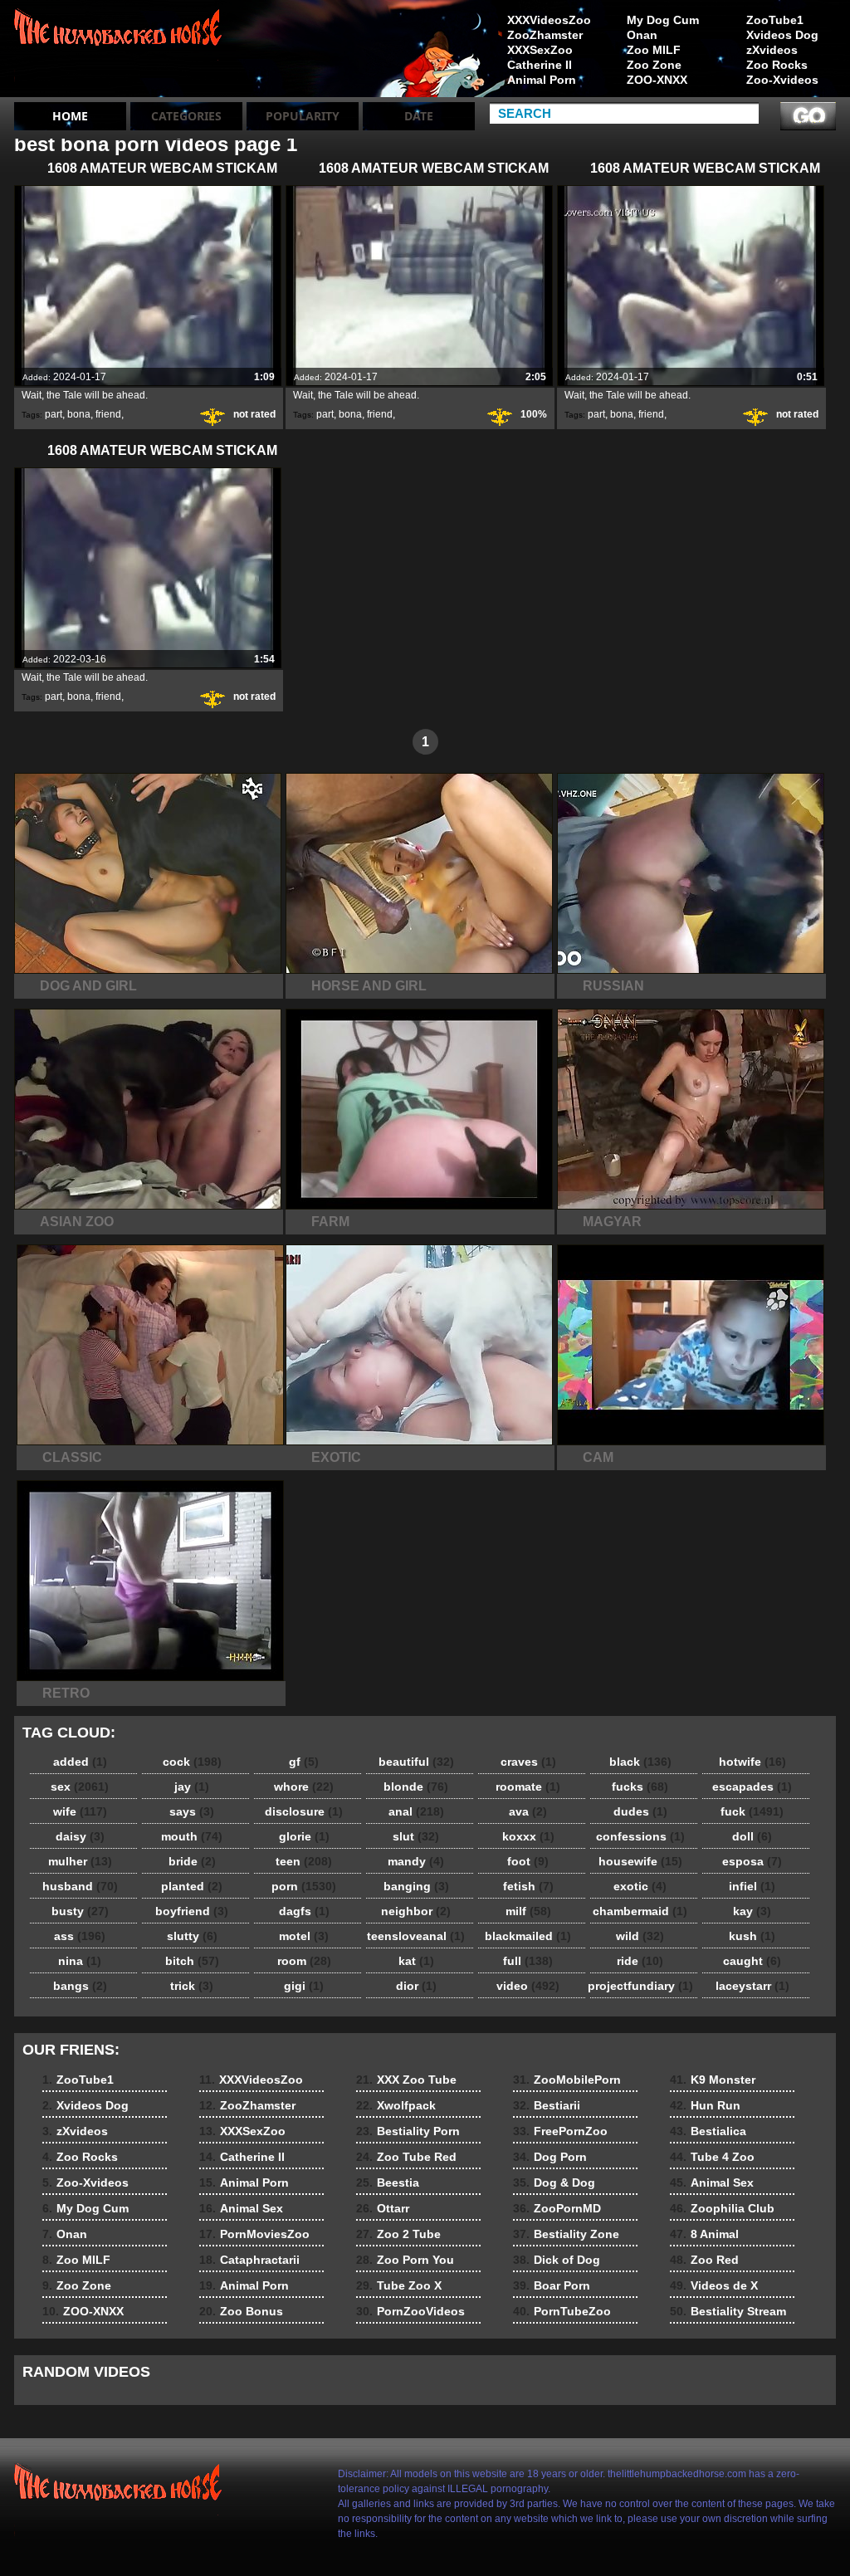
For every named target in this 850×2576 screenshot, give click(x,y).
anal (416, 1811)
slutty (192, 1936)
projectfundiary (640, 1986)
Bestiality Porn (408, 2131)
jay (192, 1787)
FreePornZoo (560, 2131)
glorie (304, 1836)
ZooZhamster (545, 35)
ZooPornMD (557, 2208)
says (192, 1811)
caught (752, 1961)
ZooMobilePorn (567, 2080)
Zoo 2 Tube (398, 2234)
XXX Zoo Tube (406, 2080)
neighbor (416, 1911)
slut (416, 1836)
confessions (640, 1836)
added (80, 1762)
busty (80, 1911)
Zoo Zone (654, 65)
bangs (80, 1986)
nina (80, 1961)
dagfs (304, 1911)
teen (304, 1861)
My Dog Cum (663, 20)
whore (304, 1787)
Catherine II (540, 65)
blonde (416, 1787)
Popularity (303, 116)
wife (80, 1811)
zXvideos (772, 50)
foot (528, 1861)
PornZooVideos (410, 2311)
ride (640, 1961)
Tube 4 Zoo (712, 2157)
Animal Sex (241, 2208)
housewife (640, 1861)
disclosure (304, 1811)
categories (186, 116)
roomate (528, 1787)
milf (528, 1911)
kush (752, 1936)
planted (192, 1886)
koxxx (528, 1836)
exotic (640, 1886)
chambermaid (640, 1911)
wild (640, 1936)
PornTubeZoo (562, 2311)
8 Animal (704, 2234)
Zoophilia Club (722, 2208)
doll (752, 1836)
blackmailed (528, 1936)
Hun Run (705, 2105)
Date (419, 116)
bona (79, 414)
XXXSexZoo (540, 50)
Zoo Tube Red (406, 2157)
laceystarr (752, 1986)
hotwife (752, 1762)
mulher (80, 1861)
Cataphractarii (249, 2260)
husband (80, 1886)
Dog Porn (550, 2157)
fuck (752, 1811)
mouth (192, 1836)
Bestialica (708, 2131)
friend (108, 414)
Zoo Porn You (405, 2260)
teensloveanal (416, 1936)
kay (752, 1911)
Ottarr (383, 2208)
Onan (642, 35)
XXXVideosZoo (549, 20)
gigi (304, 1986)
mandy (416, 1861)
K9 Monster (713, 2080)
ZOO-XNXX (657, 80)
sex (80, 1787)
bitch (192, 1961)
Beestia (388, 2183)
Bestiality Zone (566, 2234)
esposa (752, 1861)
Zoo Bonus (241, 2311)
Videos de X (714, 2285)
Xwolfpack (396, 2105)
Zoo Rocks (777, 65)
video (528, 1986)
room (304, 1961)
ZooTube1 (775, 20)
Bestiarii (547, 2105)
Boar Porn (552, 2285)
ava (528, 1811)
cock (192, 1762)
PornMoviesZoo (254, 2234)
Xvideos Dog (782, 35)
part (54, 414)
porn (304, 1886)
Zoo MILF (654, 50)
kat (416, 1961)
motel (304, 1936)
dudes (640, 1811)
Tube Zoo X (399, 2285)
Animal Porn (542, 80)
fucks (640, 1787)
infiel (752, 1886)
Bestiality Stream (728, 2311)
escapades (752, 1787)
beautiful (416, 1762)
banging (416, 1886)
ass (80, 1936)
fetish (528, 1886)
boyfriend (192, 1911)
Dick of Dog (557, 2260)
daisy (80, 1836)
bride (192, 1861)
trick (192, 1986)
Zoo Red (704, 2260)
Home (70, 116)
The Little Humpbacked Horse (120, 52)
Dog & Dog (554, 2183)
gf (304, 1762)
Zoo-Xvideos (782, 80)
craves (528, 1762)
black (640, 1762)
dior (416, 1986)
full (528, 1961)
